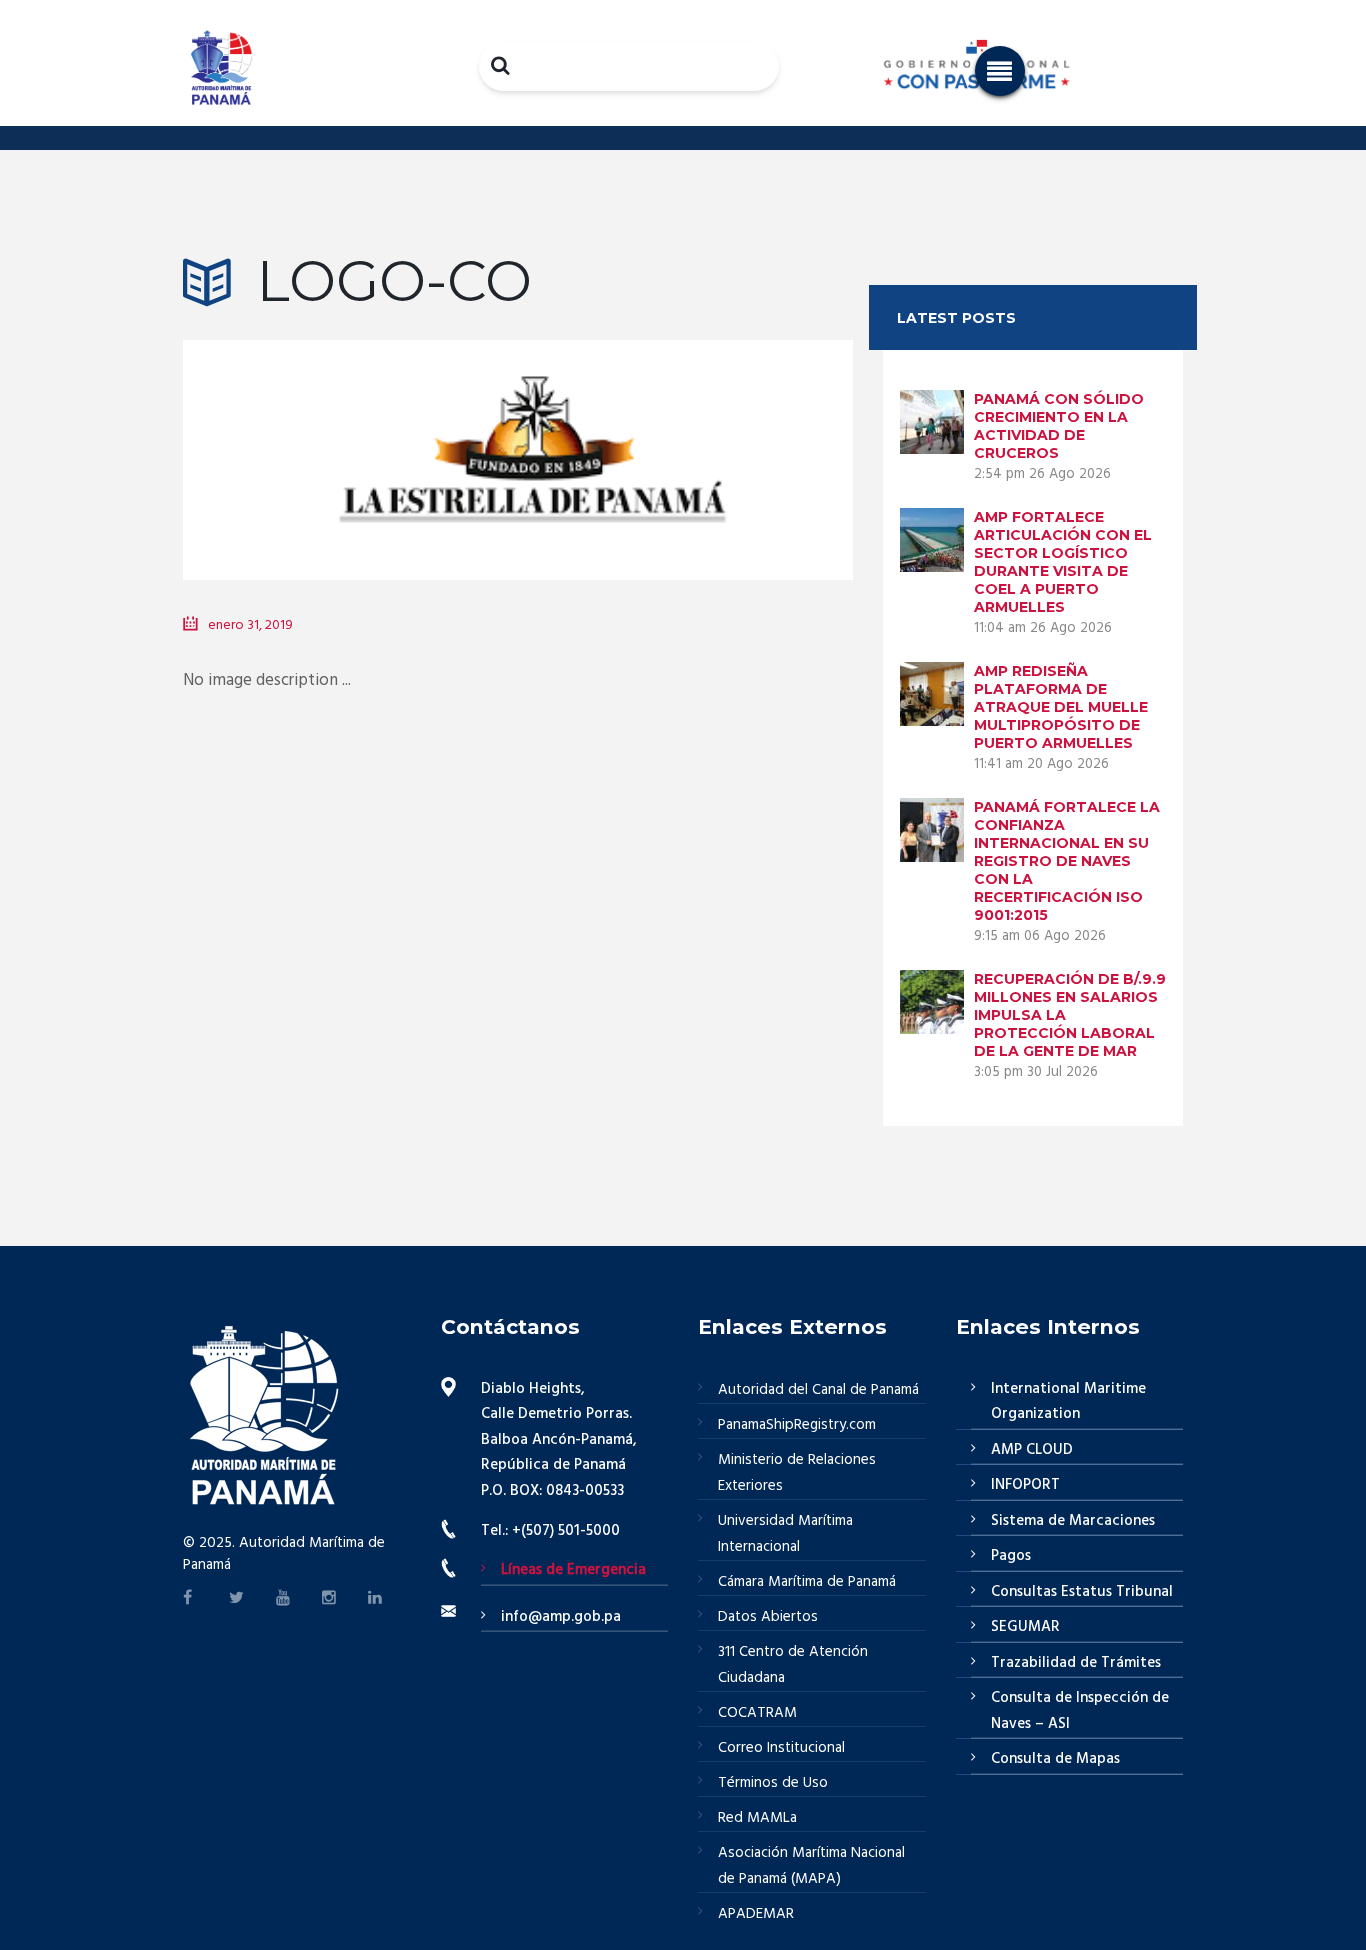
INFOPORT (1025, 1485)
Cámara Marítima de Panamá (807, 1582)
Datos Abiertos (768, 1617)
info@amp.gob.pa (561, 1617)
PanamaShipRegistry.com (797, 1425)
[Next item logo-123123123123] (685, 430)
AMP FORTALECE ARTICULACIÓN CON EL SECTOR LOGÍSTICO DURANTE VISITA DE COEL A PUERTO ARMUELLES (1063, 562)
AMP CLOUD (1032, 1450)
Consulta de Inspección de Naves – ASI (1080, 1711)
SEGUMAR (1025, 1627)
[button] (1000, 71)
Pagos (1011, 1556)
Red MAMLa (757, 1818)
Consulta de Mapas (1055, 1759)
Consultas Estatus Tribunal (1082, 1592)
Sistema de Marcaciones (1073, 1521)
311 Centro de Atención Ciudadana (793, 1665)
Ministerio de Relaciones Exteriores (797, 1473)
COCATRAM (757, 1713)
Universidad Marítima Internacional (785, 1534)
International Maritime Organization (1068, 1402)
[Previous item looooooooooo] (350, 430)
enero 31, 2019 (250, 625)
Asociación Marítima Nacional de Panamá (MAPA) (811, 1866)
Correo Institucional (781, 1748)
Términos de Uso (773, 1783)
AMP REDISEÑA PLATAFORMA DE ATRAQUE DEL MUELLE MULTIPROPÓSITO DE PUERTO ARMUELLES (1061, 707)
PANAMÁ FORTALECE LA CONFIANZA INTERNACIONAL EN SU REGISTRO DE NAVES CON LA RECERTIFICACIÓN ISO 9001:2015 (1067, 861)
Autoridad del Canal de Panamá (818, 1390)
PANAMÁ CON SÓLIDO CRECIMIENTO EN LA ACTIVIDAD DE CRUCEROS (1059, 426)
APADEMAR (756, 1914)
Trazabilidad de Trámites (1076, 1663)
